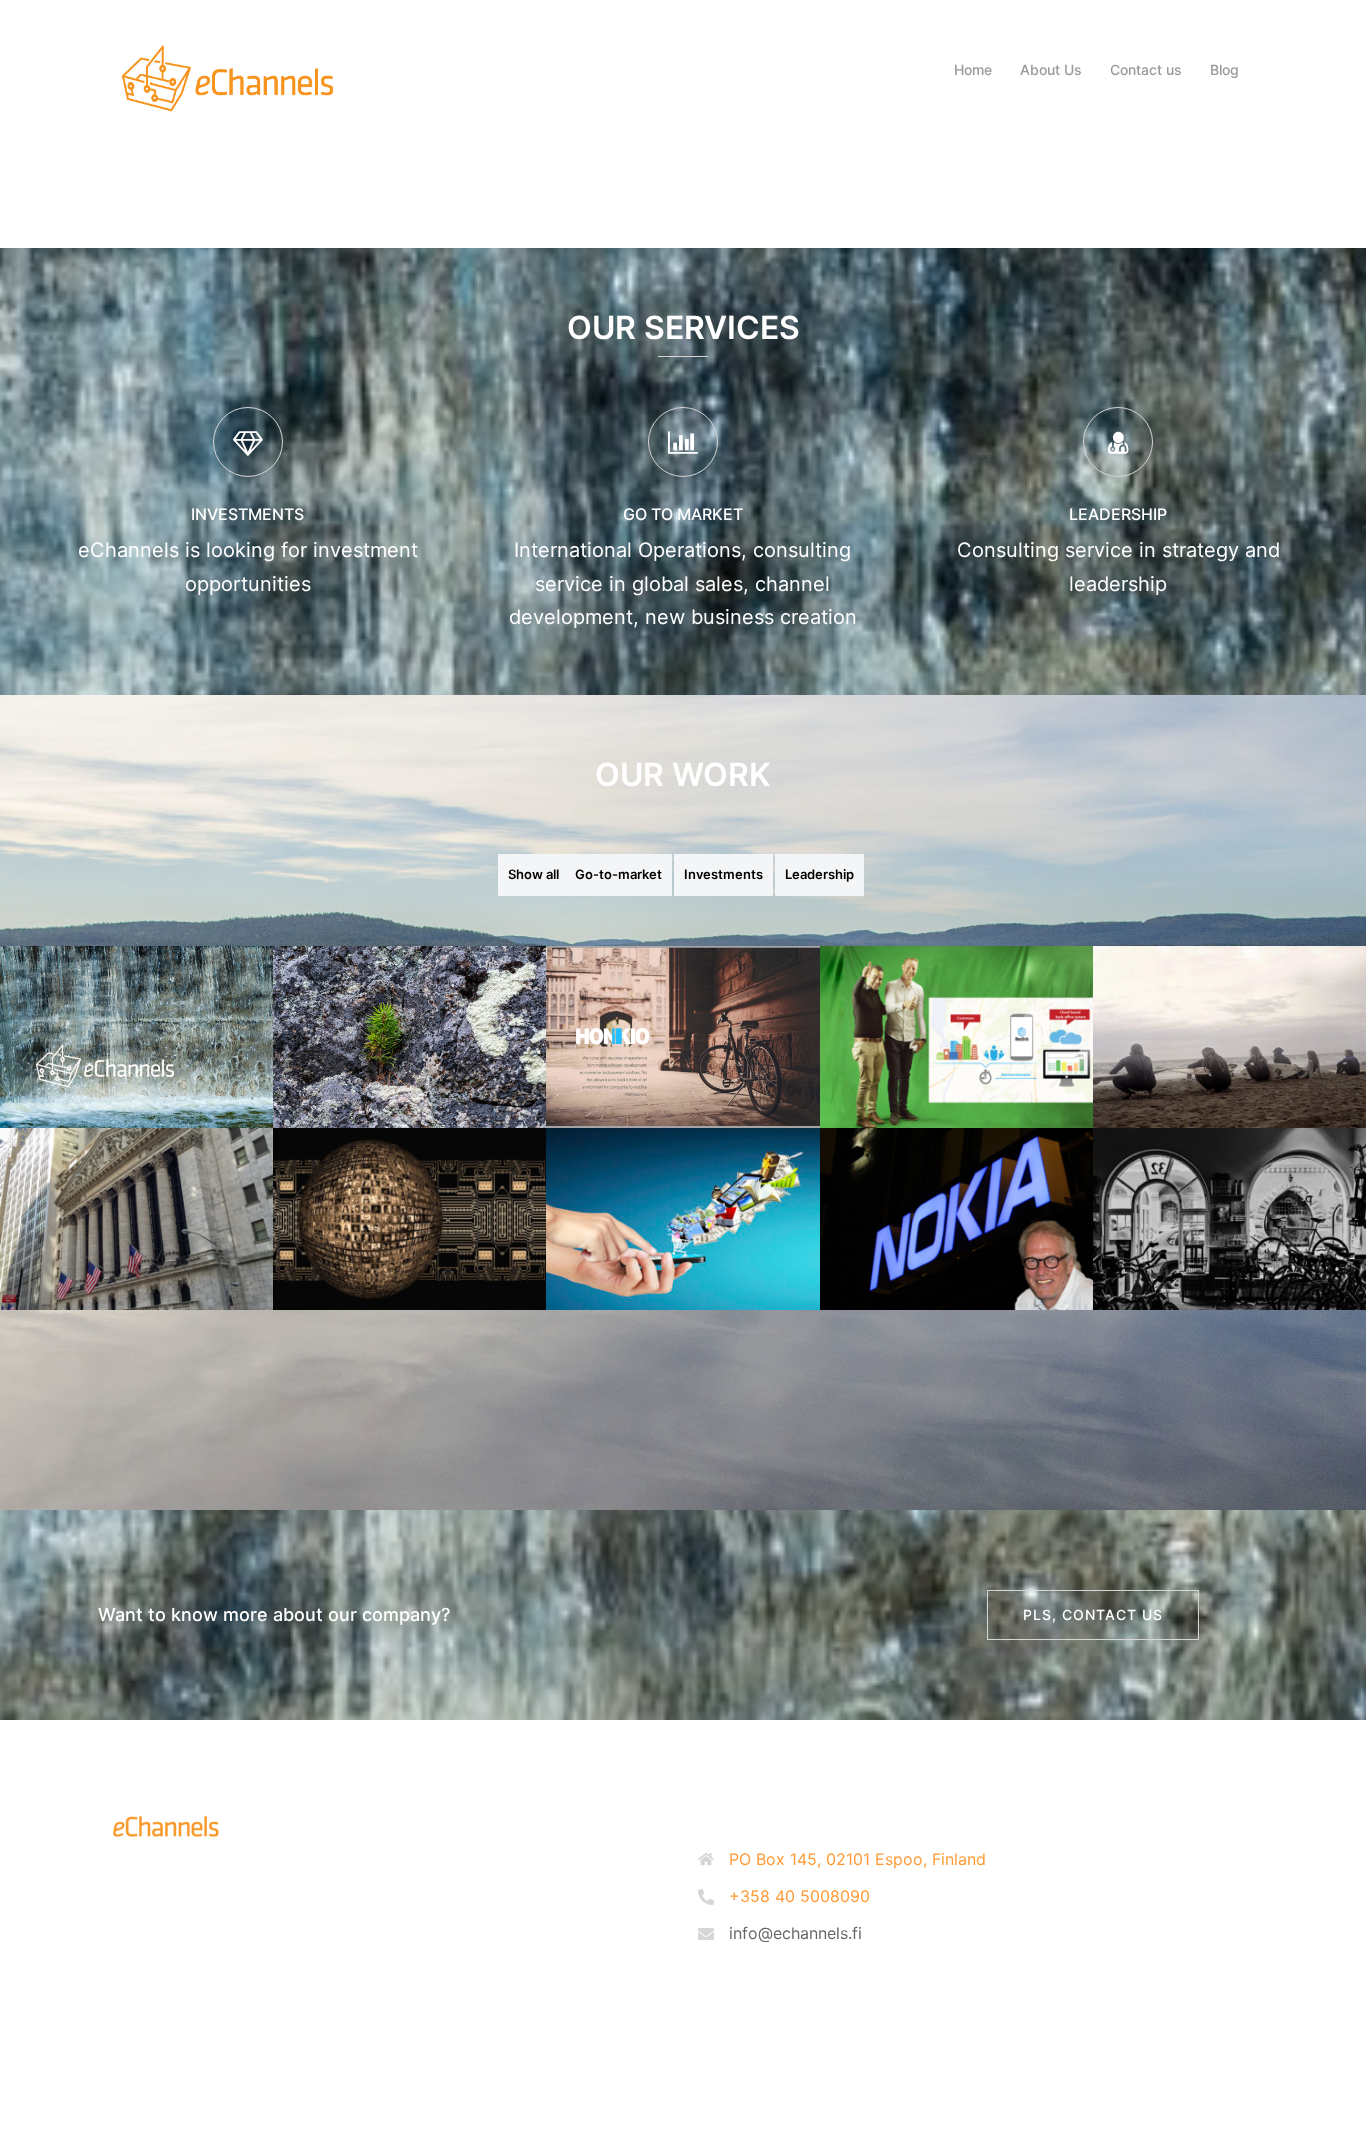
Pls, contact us (1093, 1614)
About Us (1051, 69)
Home (973, 69)
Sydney (374, 2084)
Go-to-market (618, 874)
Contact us (1146, 69)
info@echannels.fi (795, 1933)
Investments (723, 874)
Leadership (819, 874)
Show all (533, 874)
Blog (1224, 69)
